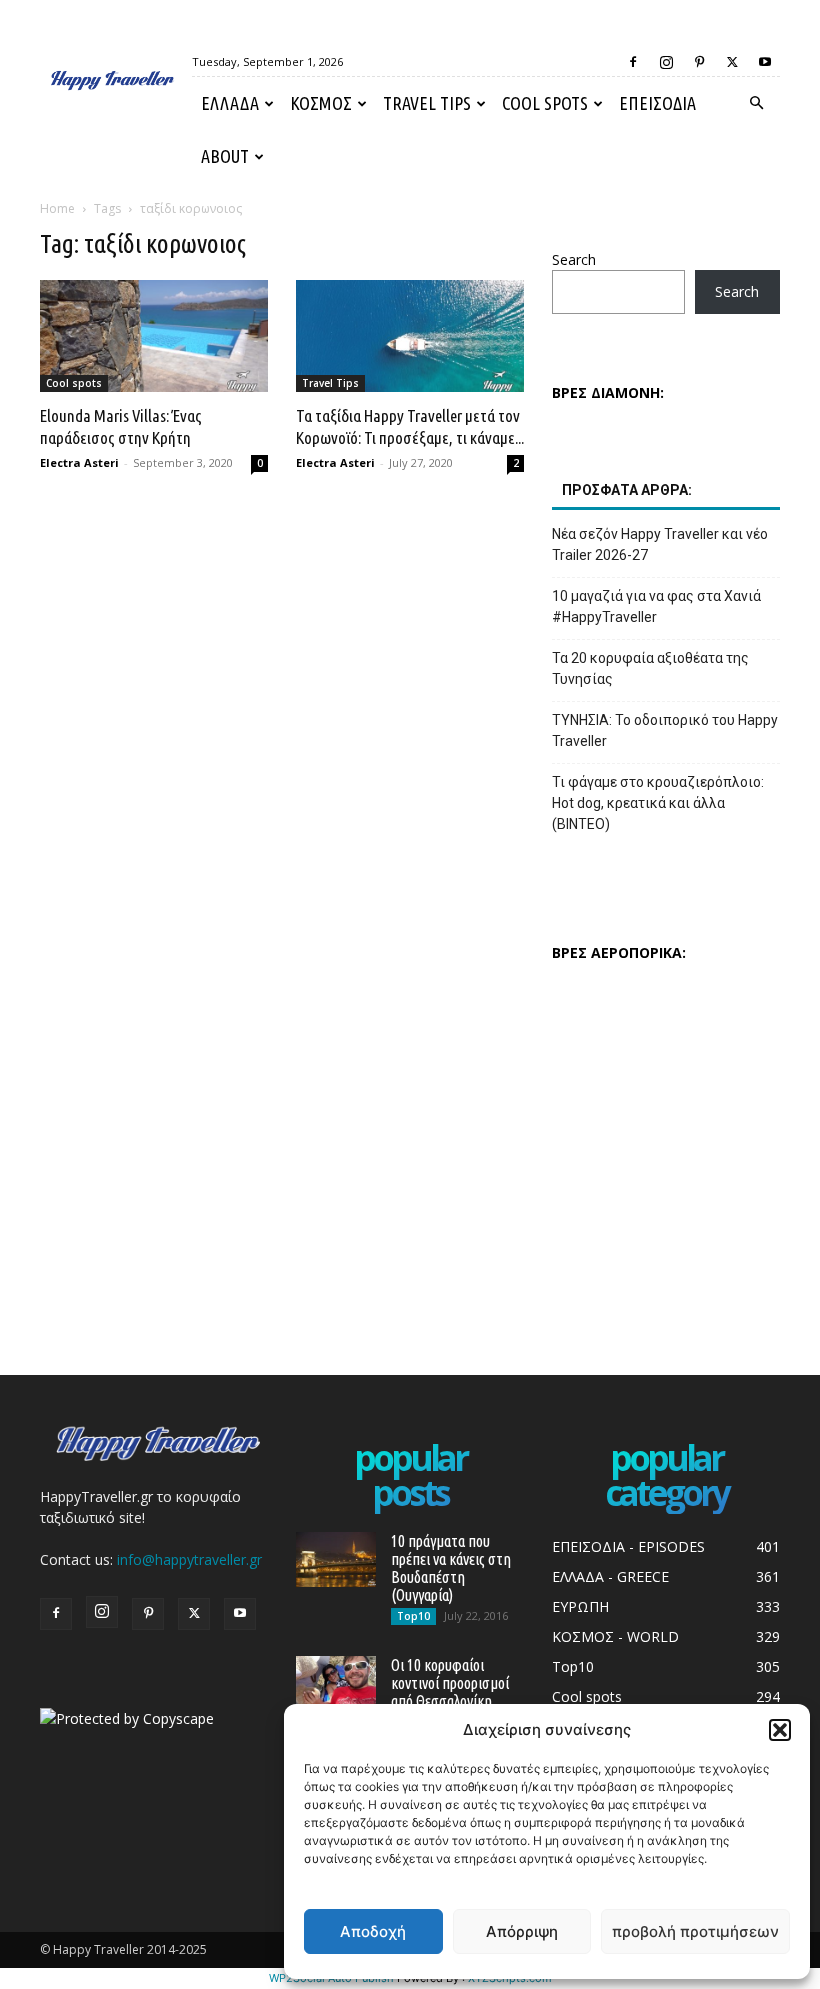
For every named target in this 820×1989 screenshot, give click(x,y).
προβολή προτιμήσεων (695, 1931)
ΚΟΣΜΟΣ (321, 103)
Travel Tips (427, 103)
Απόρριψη (522, 1931)
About (225, 156)
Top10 (413, 1616)
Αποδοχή (373, 1931)
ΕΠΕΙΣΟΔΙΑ (657, 103)
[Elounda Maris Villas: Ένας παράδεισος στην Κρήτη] (154, 336)
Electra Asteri (79, 462)
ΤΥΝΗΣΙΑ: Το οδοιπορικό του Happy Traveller (665, 730)
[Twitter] (732, 62)
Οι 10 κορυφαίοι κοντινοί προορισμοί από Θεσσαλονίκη (450, 1683)
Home (57, 208)
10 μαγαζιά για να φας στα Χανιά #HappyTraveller (656, 606)
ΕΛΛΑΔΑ (230, 103)
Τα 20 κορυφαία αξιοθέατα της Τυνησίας (650, 668)
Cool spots (545, 103)
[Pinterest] (699, 62)
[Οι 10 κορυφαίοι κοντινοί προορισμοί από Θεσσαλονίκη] (336, 1683)
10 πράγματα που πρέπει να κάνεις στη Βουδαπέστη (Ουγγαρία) (451, 1568)
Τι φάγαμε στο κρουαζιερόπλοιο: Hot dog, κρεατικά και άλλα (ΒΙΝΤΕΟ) (658, 803)
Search (574, 259)
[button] (780, 1730)
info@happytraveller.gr (189, 1559)
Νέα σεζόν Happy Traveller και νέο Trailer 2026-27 (660, 544)
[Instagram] (666, 62)
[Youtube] (765, 62)
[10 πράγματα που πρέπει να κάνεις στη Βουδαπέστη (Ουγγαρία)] (336, 1559)
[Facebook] (633, 62)
